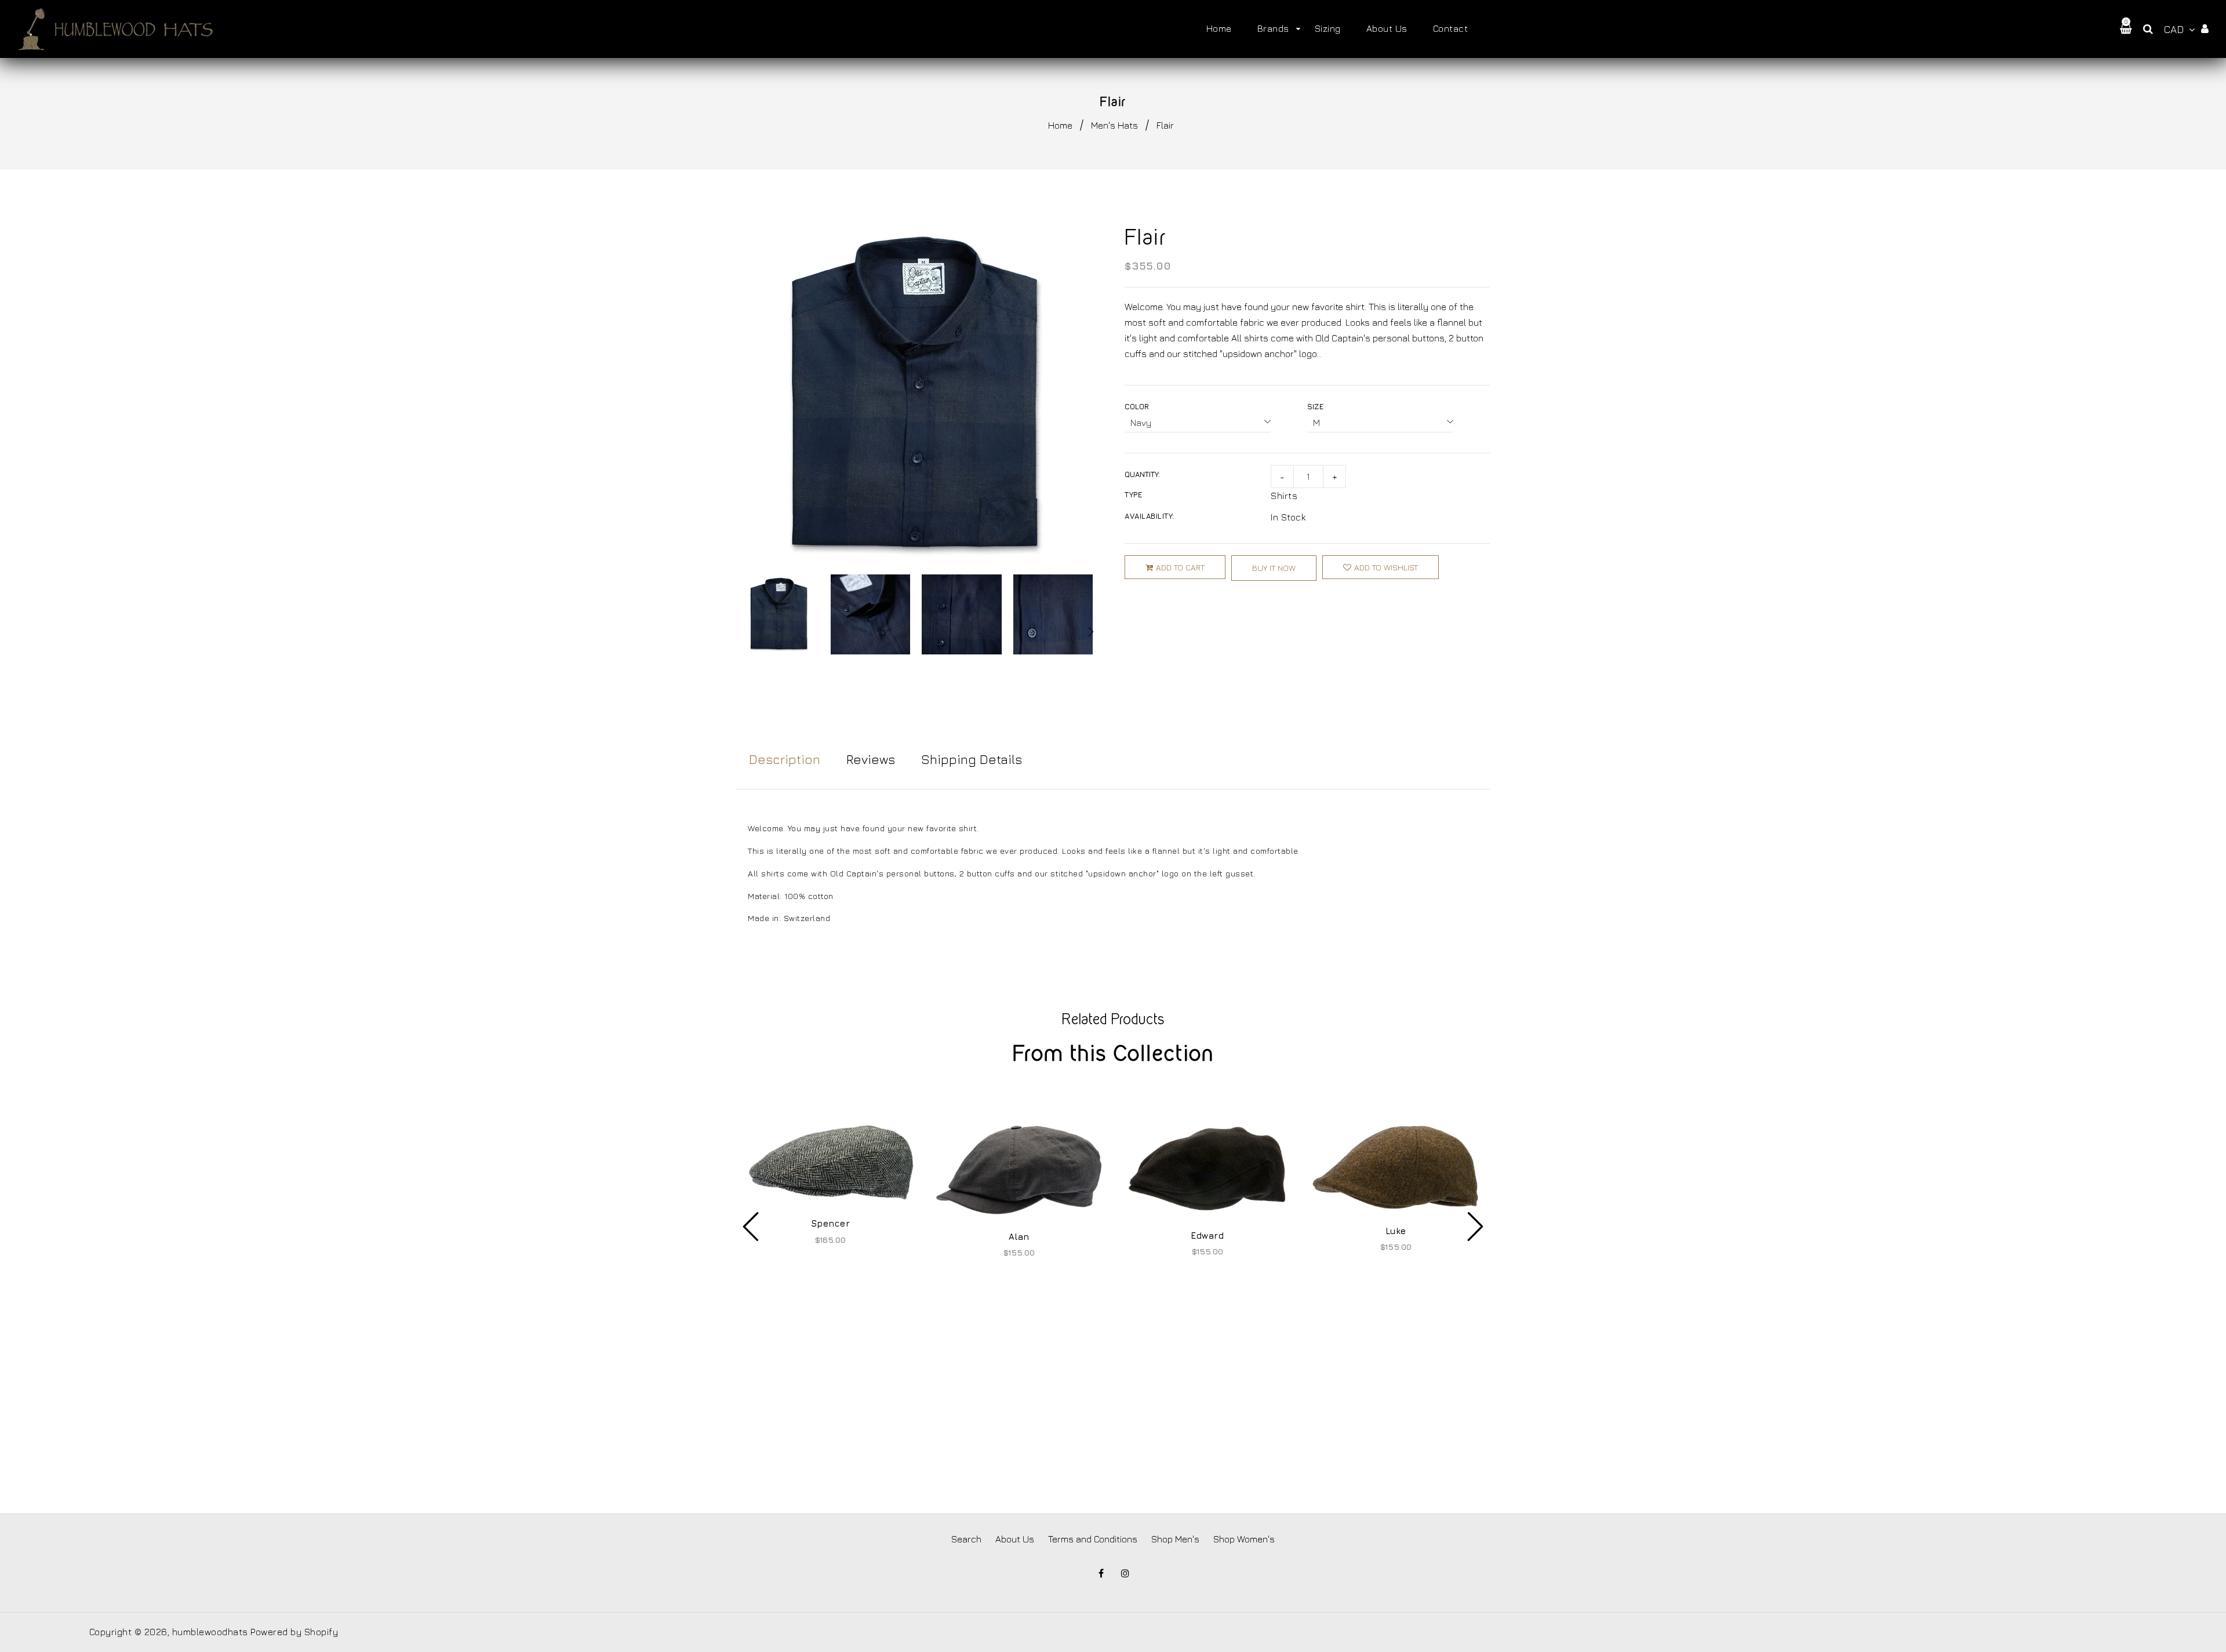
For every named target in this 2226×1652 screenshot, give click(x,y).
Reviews (871, 759)
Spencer (831, 1223)
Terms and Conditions (1093, 1539)
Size (1315, 406)
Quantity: (1142, 474)
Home (1060, 125)
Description (785, 759)
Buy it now (1274, 568)
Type (1133, 494)
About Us (1015, 1539)
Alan (1019, 1237)
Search (966, 1539)
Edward (1207, 1236)
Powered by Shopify (294, 1632)
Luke (1396, 1231)
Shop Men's (1175, 1539)
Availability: (1150, 516)
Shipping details (972, 759)
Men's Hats (1114, 125)
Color (1137, 406)
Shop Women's (1244, 1539)
